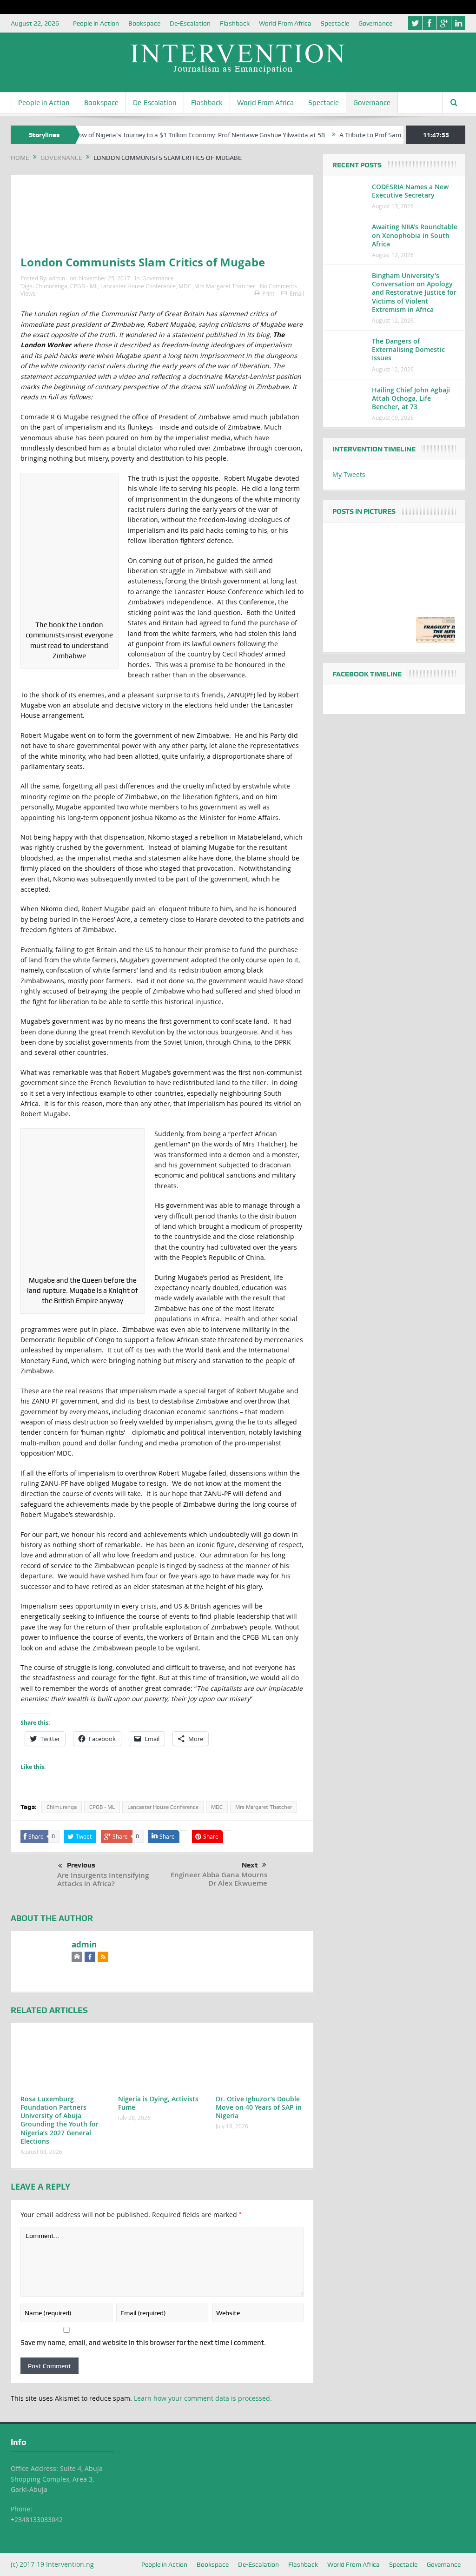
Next (250, 1865)
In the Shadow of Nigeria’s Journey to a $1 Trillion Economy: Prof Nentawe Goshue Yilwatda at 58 (140, 135)
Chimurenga (51, 286)
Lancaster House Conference (138, 286)
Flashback (235, 23)
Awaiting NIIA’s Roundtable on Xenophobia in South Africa (415, 235)
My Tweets (349, 474)
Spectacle (335, 23)
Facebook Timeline (367, 674)
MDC (185, 286)
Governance (375, 23)
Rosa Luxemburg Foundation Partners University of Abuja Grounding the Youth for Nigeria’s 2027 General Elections (59, 2120)
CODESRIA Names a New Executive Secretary (410, 191)
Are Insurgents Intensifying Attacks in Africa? (103, 1879)
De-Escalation (190, 23)
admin (57, 278)
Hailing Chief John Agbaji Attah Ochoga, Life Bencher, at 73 (411, 398)
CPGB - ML (84, 286)
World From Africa (285, 23)
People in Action (96, 23)
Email (297, 293)
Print (268, 293)
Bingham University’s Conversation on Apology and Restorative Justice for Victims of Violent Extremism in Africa (414, 292)
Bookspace (144, 23)
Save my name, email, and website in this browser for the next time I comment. (143, 2343)
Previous (81, 1865)
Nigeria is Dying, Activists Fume (158, 2103)
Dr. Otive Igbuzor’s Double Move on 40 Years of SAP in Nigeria (259, 2107)
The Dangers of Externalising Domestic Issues (408, 349)
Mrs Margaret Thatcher (225, 286)
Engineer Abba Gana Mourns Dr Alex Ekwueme (219, 1879)
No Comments (278, 286)
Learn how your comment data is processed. (203, 2398)
